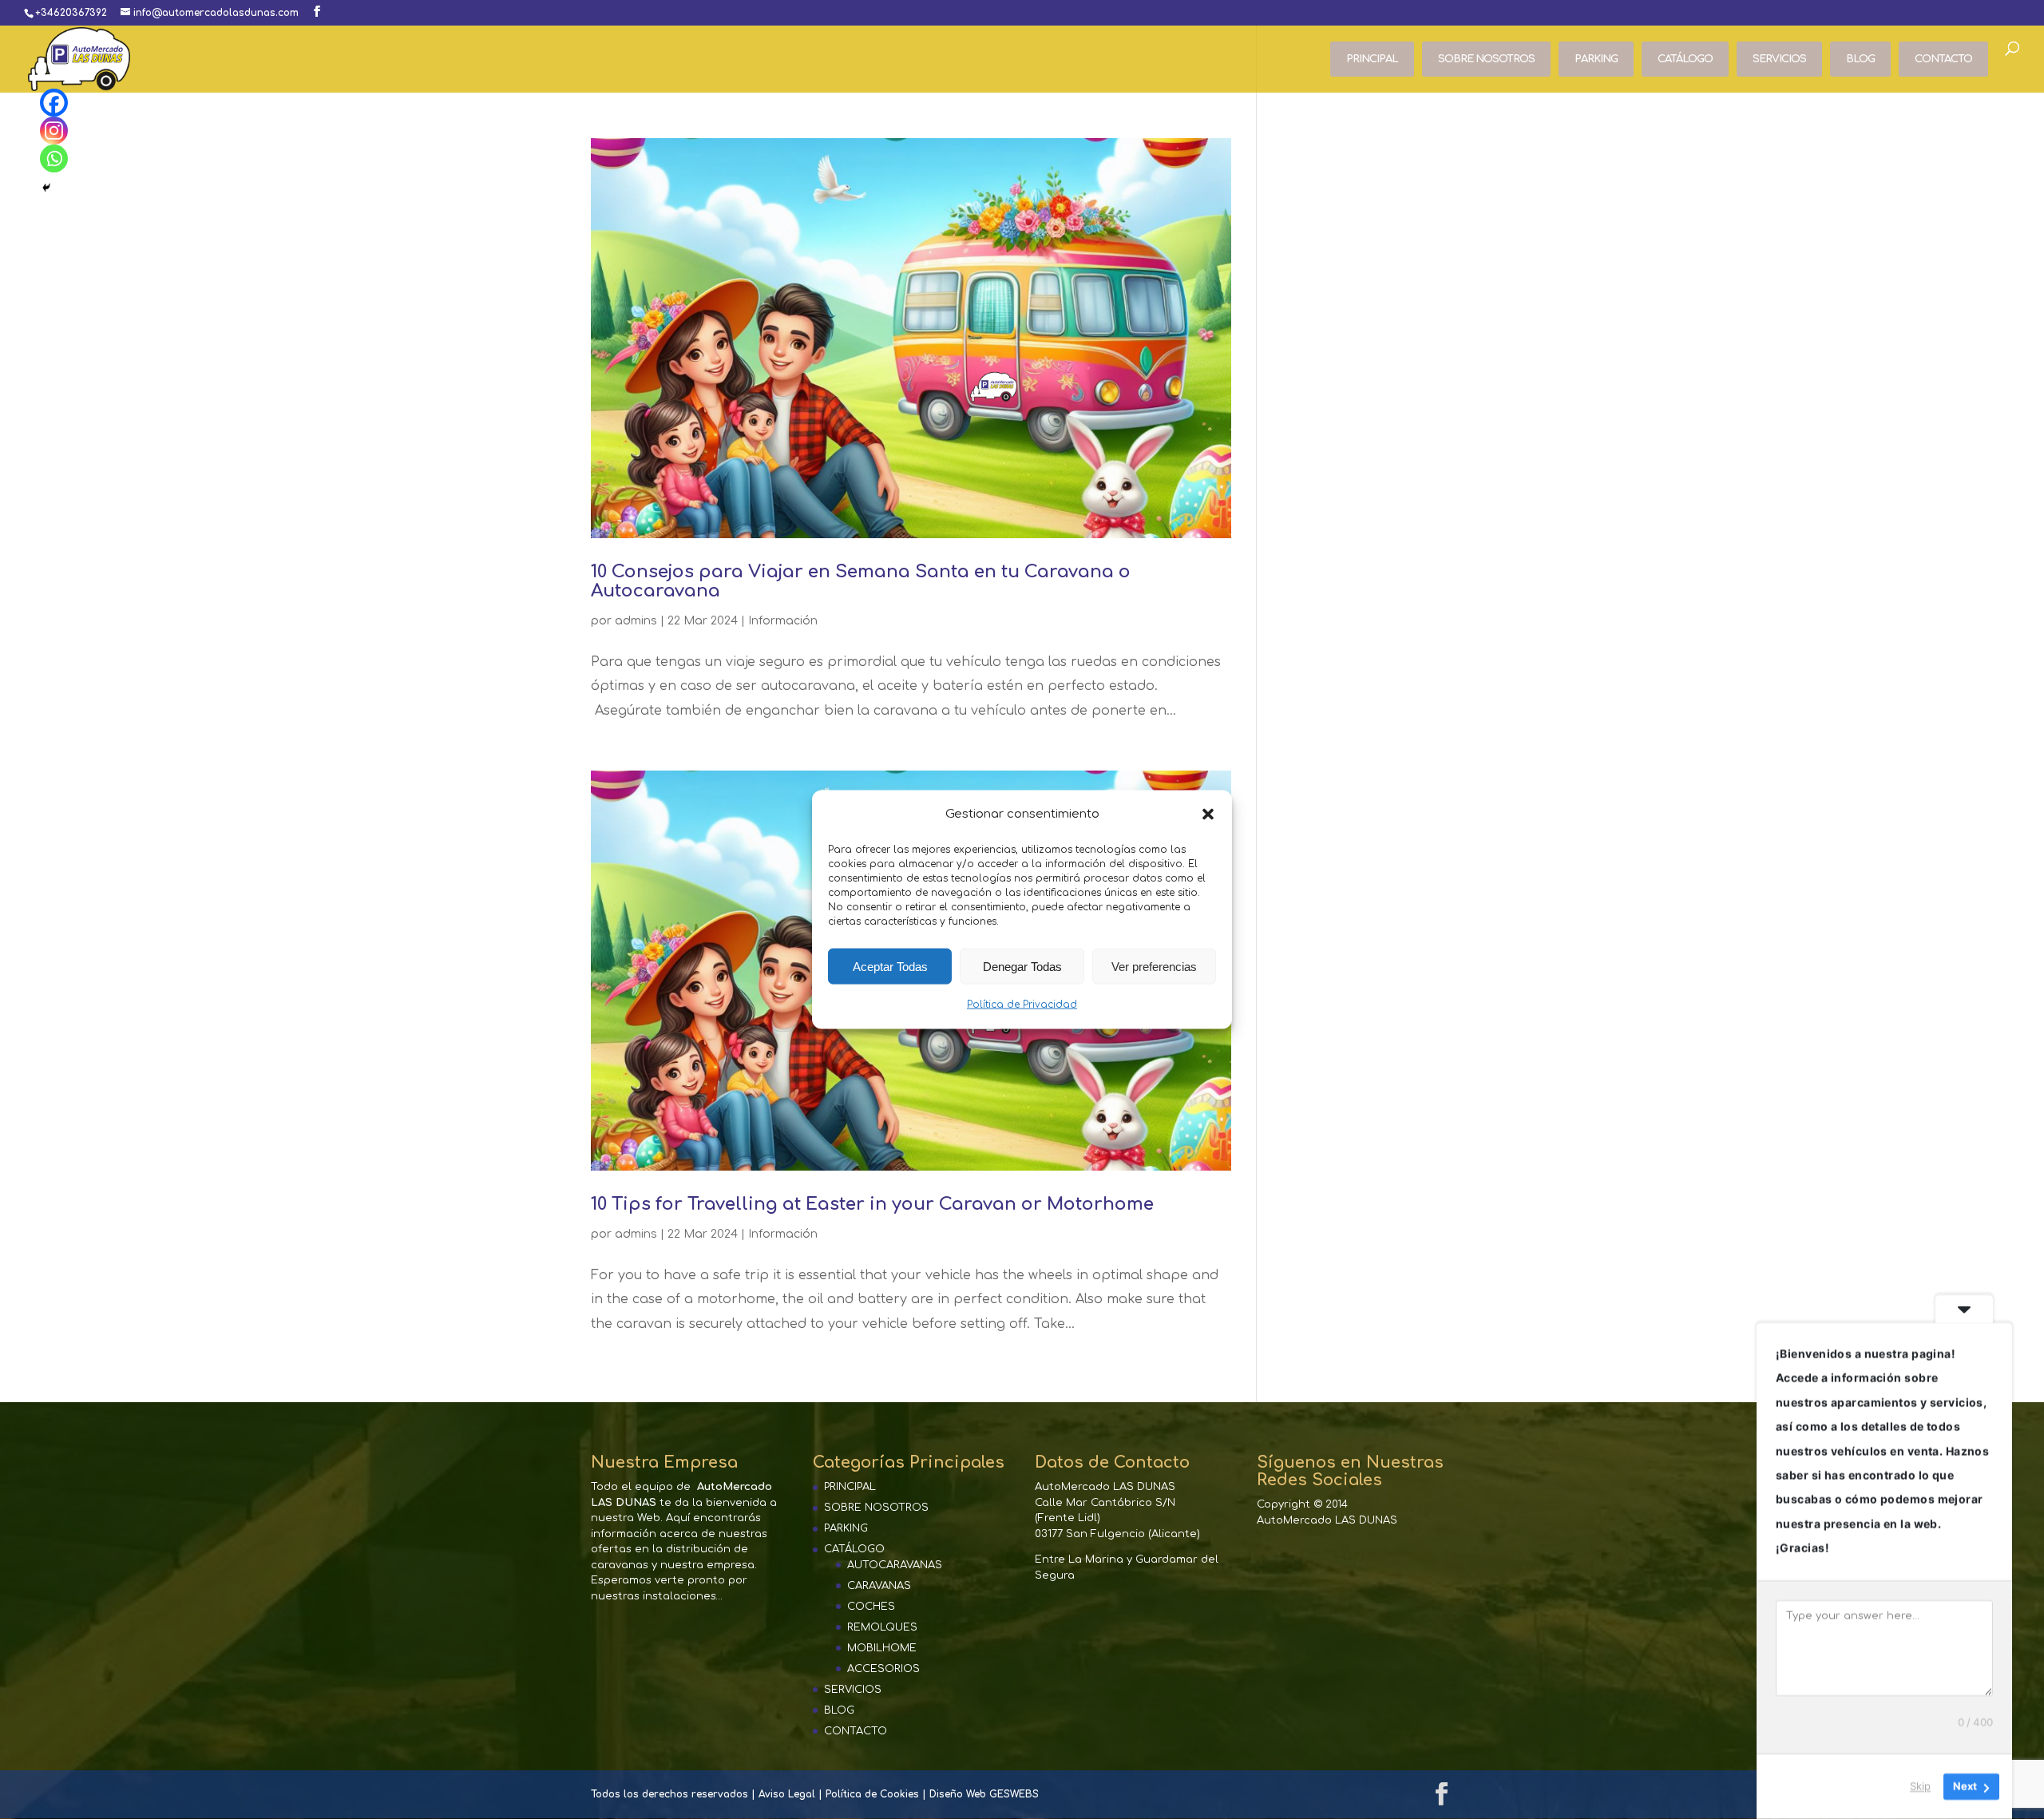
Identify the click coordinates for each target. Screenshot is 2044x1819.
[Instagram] (54, 131)
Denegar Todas (1022, 967)
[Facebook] (54, 103)
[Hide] (46, 188)
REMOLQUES (882, 1627)
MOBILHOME (882, 1648)
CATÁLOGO (1685, 59)
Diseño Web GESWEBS (984, 1794)
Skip (1920, 1786)
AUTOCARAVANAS (895, 1565)
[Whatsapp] (54, 159)
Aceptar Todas (890, 967)
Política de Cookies (872, 1794)
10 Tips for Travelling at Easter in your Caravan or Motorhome (872, 1204)
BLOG (1860, 59)
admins (636, 621)
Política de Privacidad (1022, 1005)
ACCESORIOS (883, 1669)
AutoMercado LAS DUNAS (1327, 1520)
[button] (1208, 814)
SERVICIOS (1779, 59)
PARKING (1596, 59)
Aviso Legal (787, 1794)
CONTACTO (1943, 59)
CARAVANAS (879, 1586)
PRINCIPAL (1372, 59)
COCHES (871, 1607)
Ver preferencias (1154, 967)
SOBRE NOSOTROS (1486, 59)
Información (783, 621)
